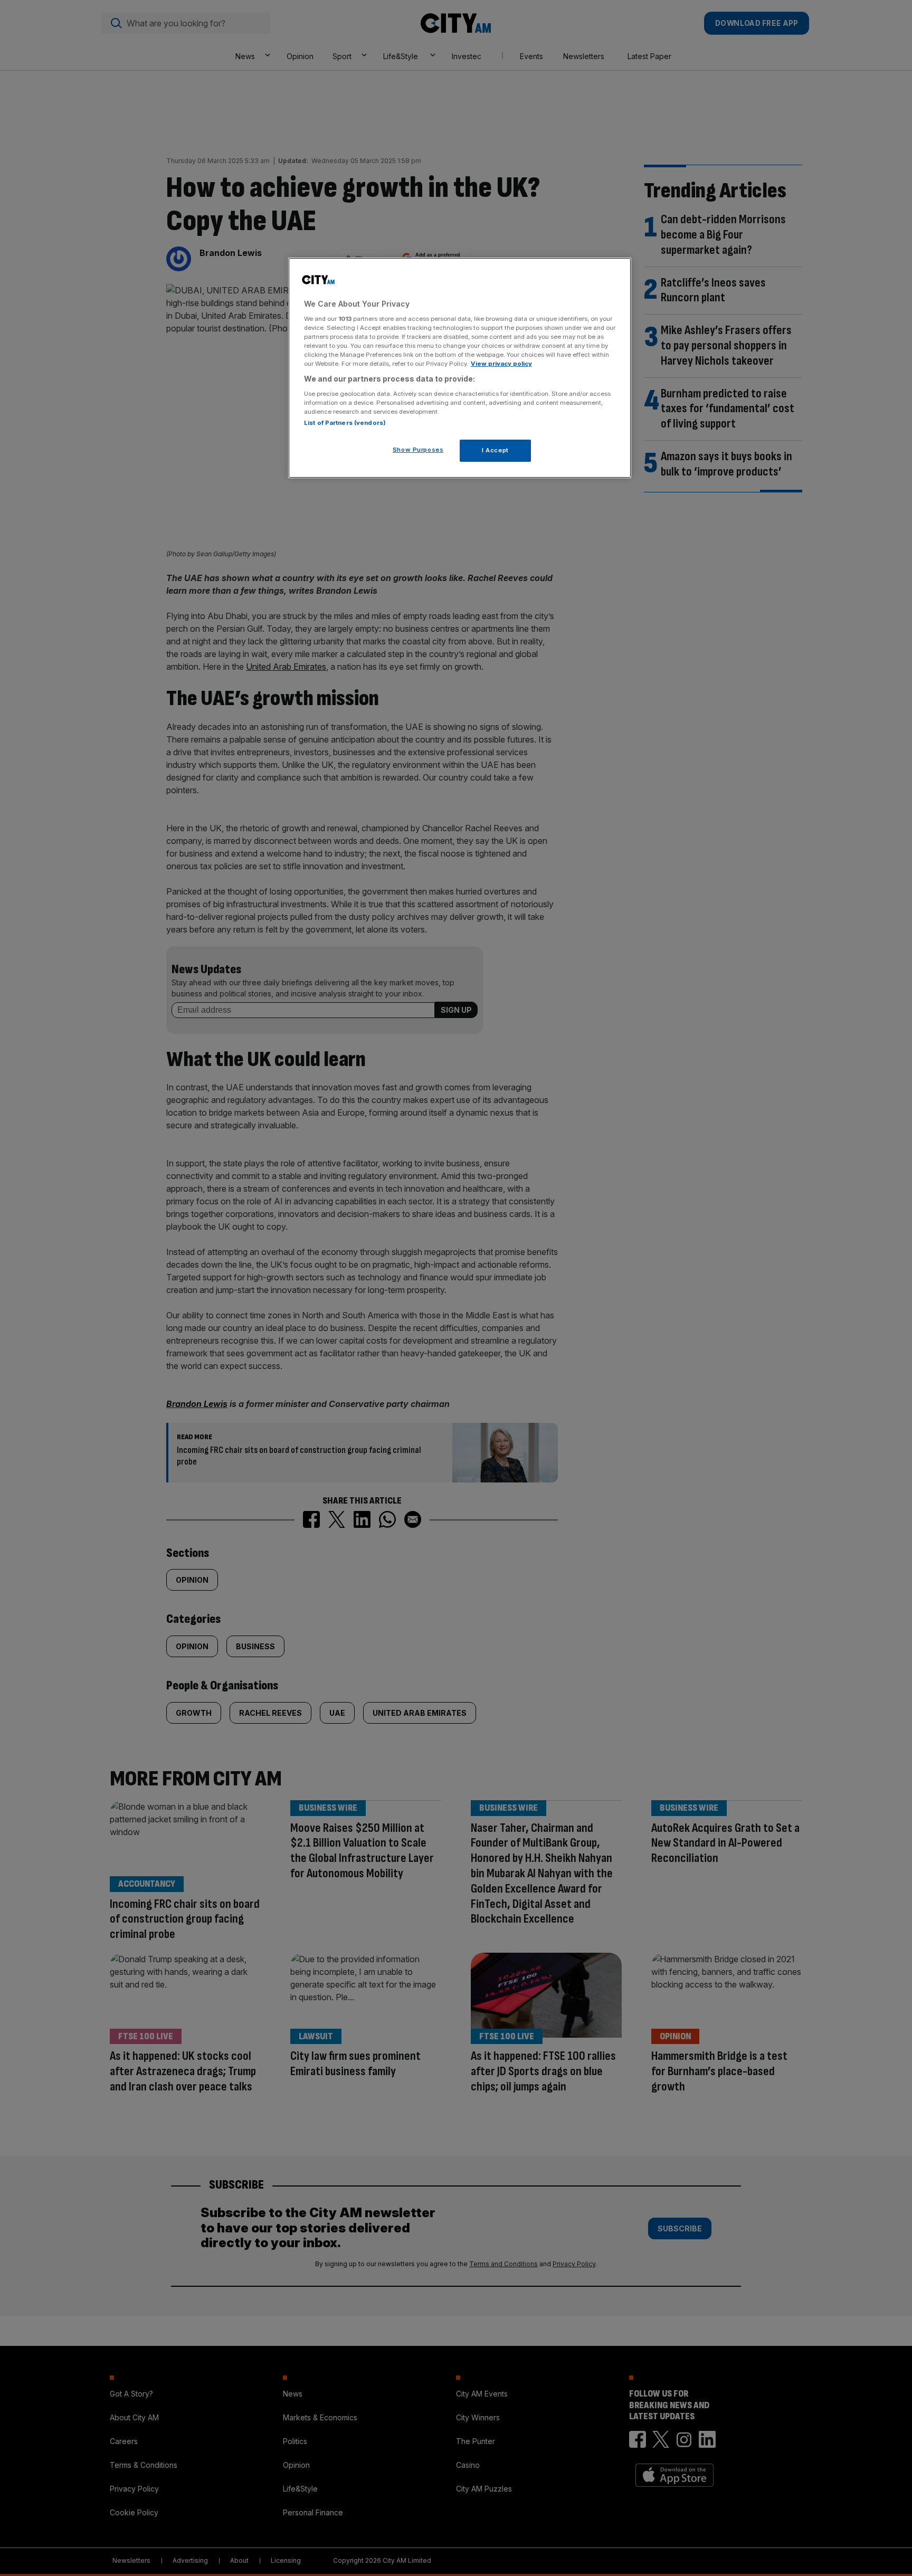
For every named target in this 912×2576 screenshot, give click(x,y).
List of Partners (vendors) (345, 423)
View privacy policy (501, 364)
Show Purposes (418, 450)
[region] (460, 368)
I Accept (495, 450)
